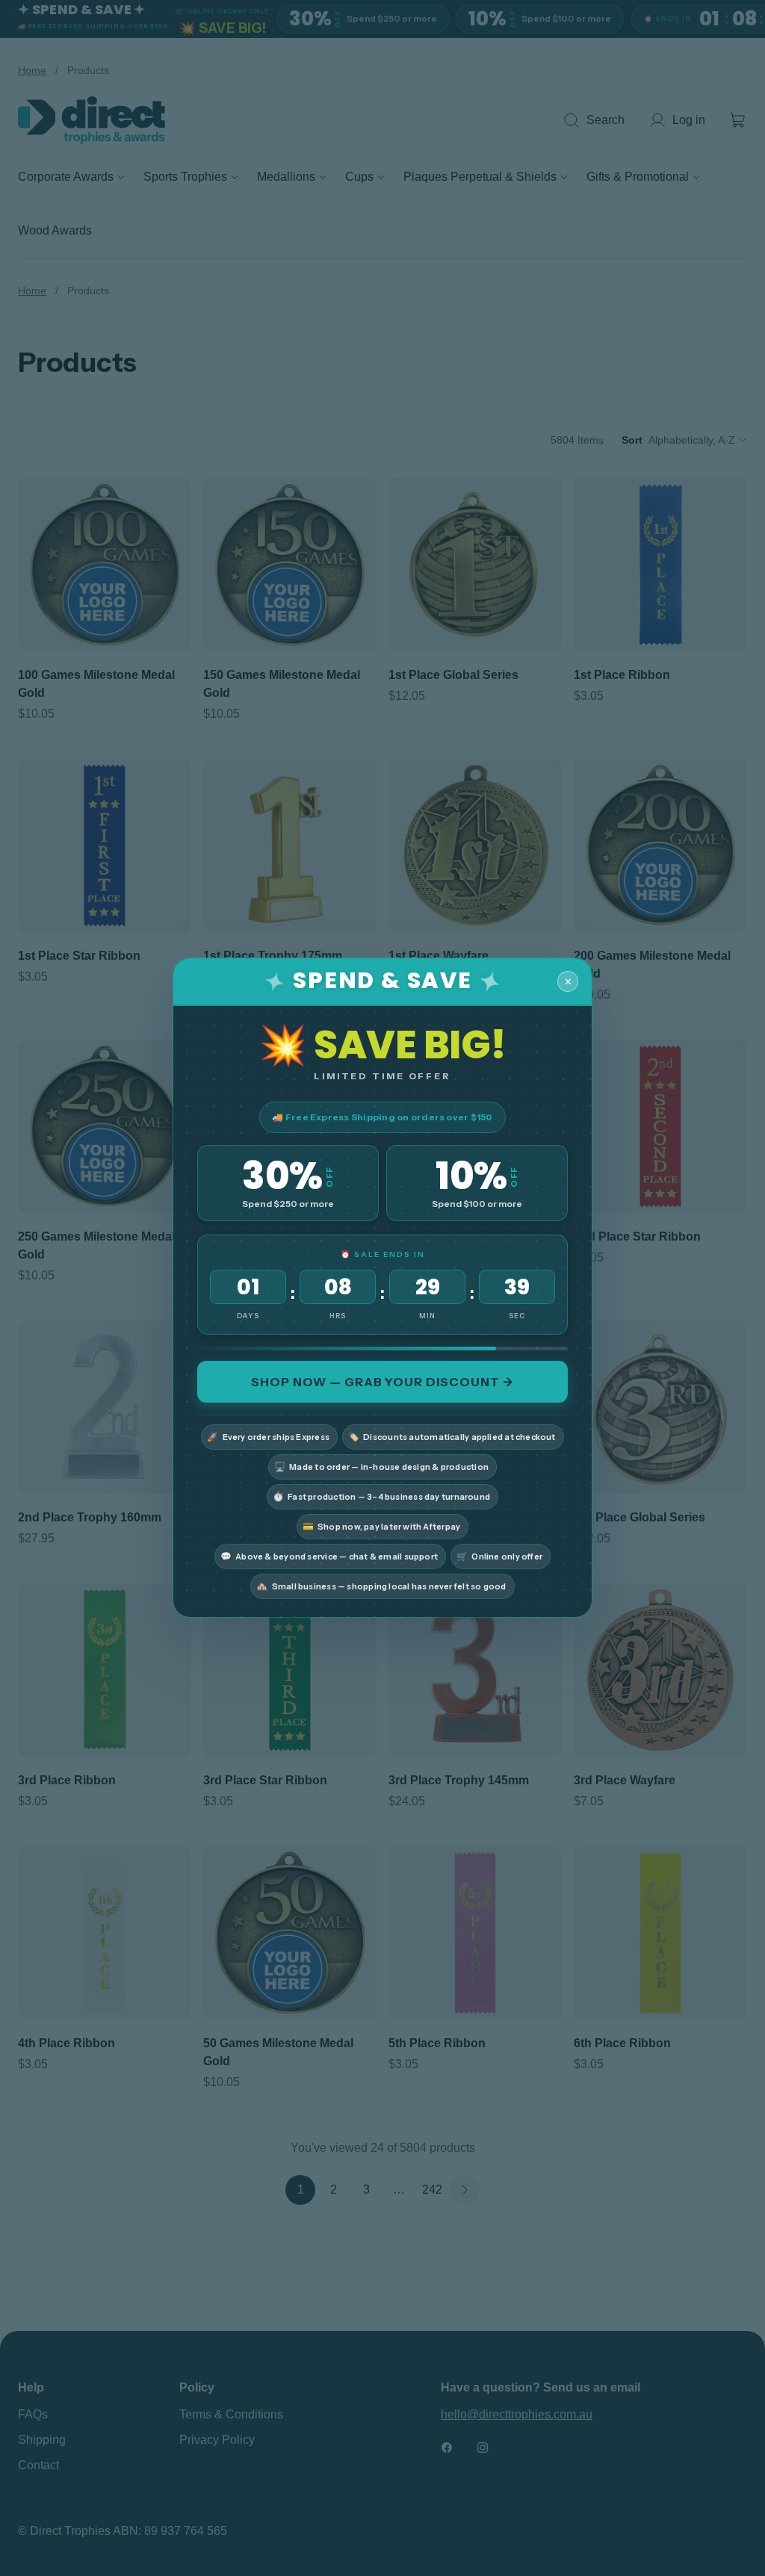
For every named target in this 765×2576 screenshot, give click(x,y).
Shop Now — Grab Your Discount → (382, 1382)
